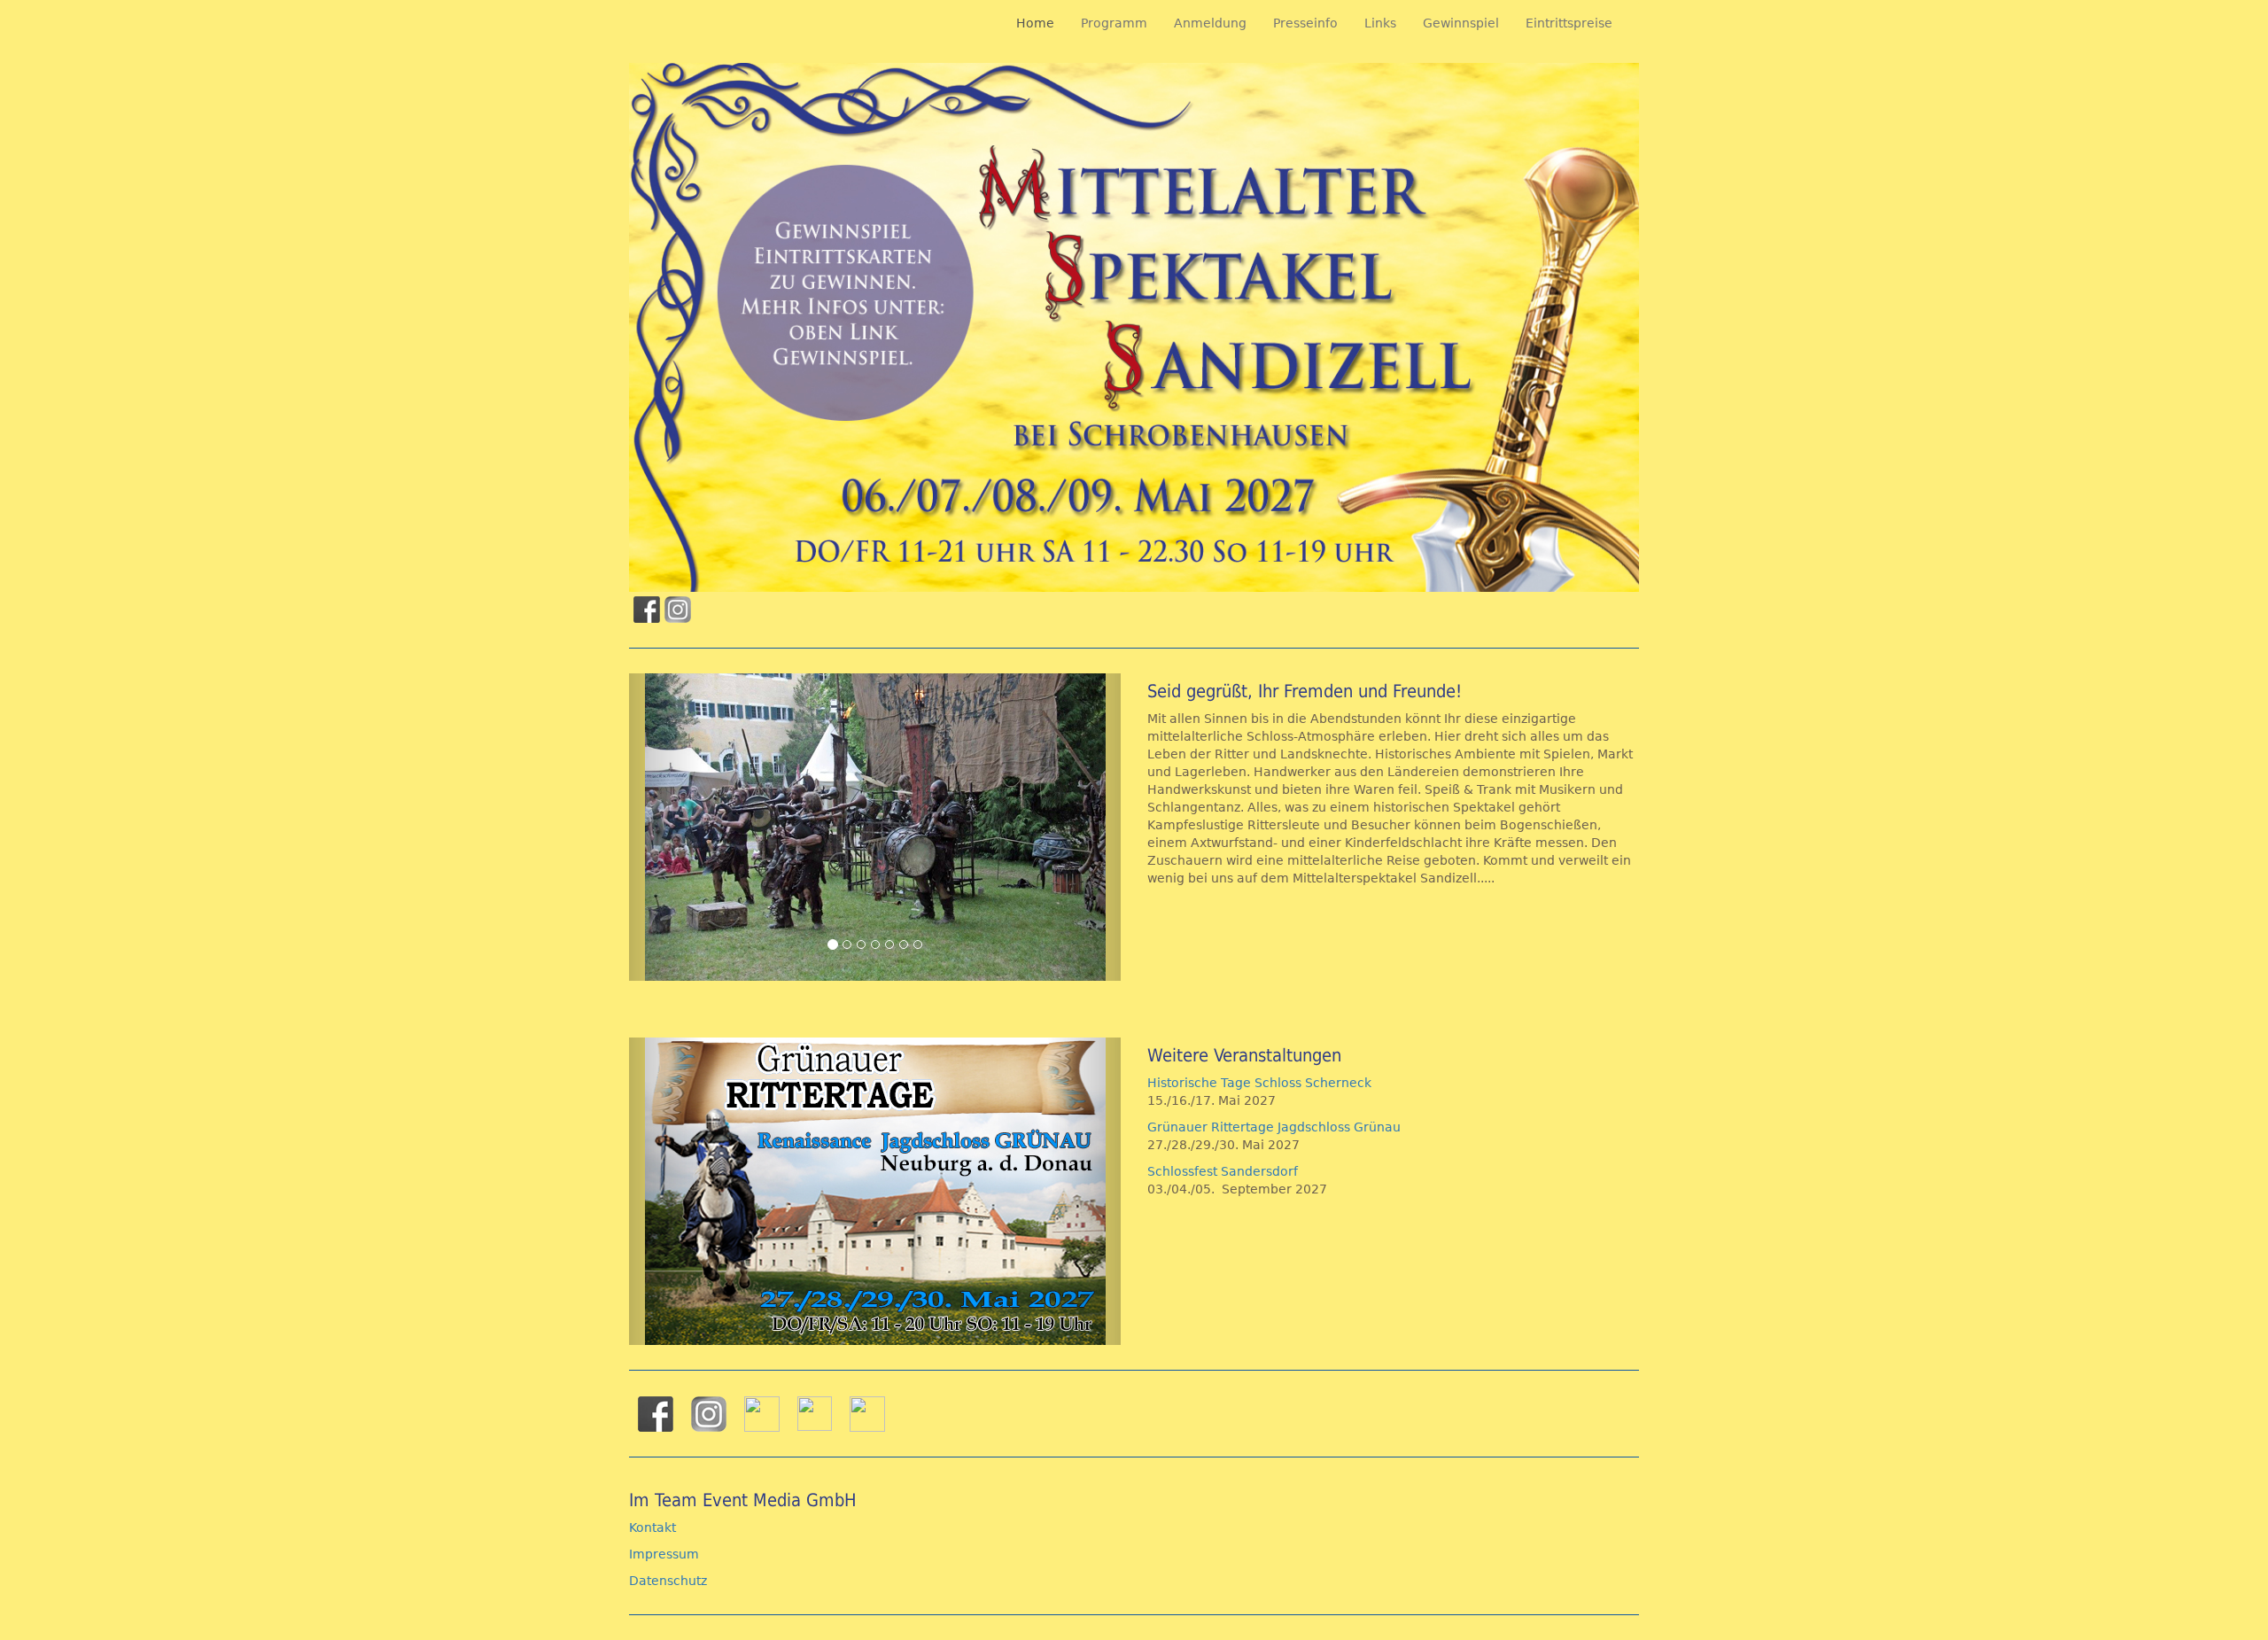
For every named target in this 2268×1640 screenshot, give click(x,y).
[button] (666, 827)
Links (1380, 23)
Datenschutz (668, 1581)
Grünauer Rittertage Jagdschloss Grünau (1274, 1127)
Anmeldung (1210, 23)
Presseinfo (1305, 23)
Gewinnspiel (1461, 23)
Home (1035, 23)
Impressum (664, 1554)
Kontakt (652, 1527)
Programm (1114, 23)
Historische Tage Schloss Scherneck (1259, 1083)
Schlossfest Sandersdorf (1226, 1171)
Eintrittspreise (1569, 23)
